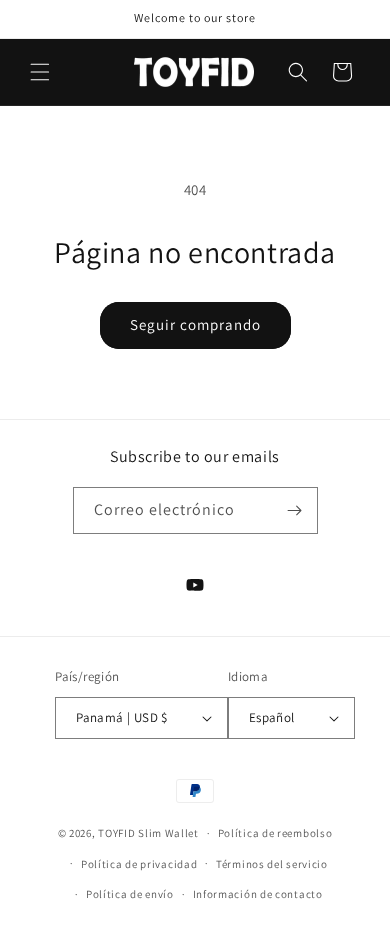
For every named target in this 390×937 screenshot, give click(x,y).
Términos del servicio (272, 864)
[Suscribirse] (295, 510)
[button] (40, 72)
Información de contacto (258, 894)
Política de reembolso (275, 833)
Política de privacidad (139, 864)
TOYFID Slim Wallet (148, 833)
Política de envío (130, 894)
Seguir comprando (195, 324)
